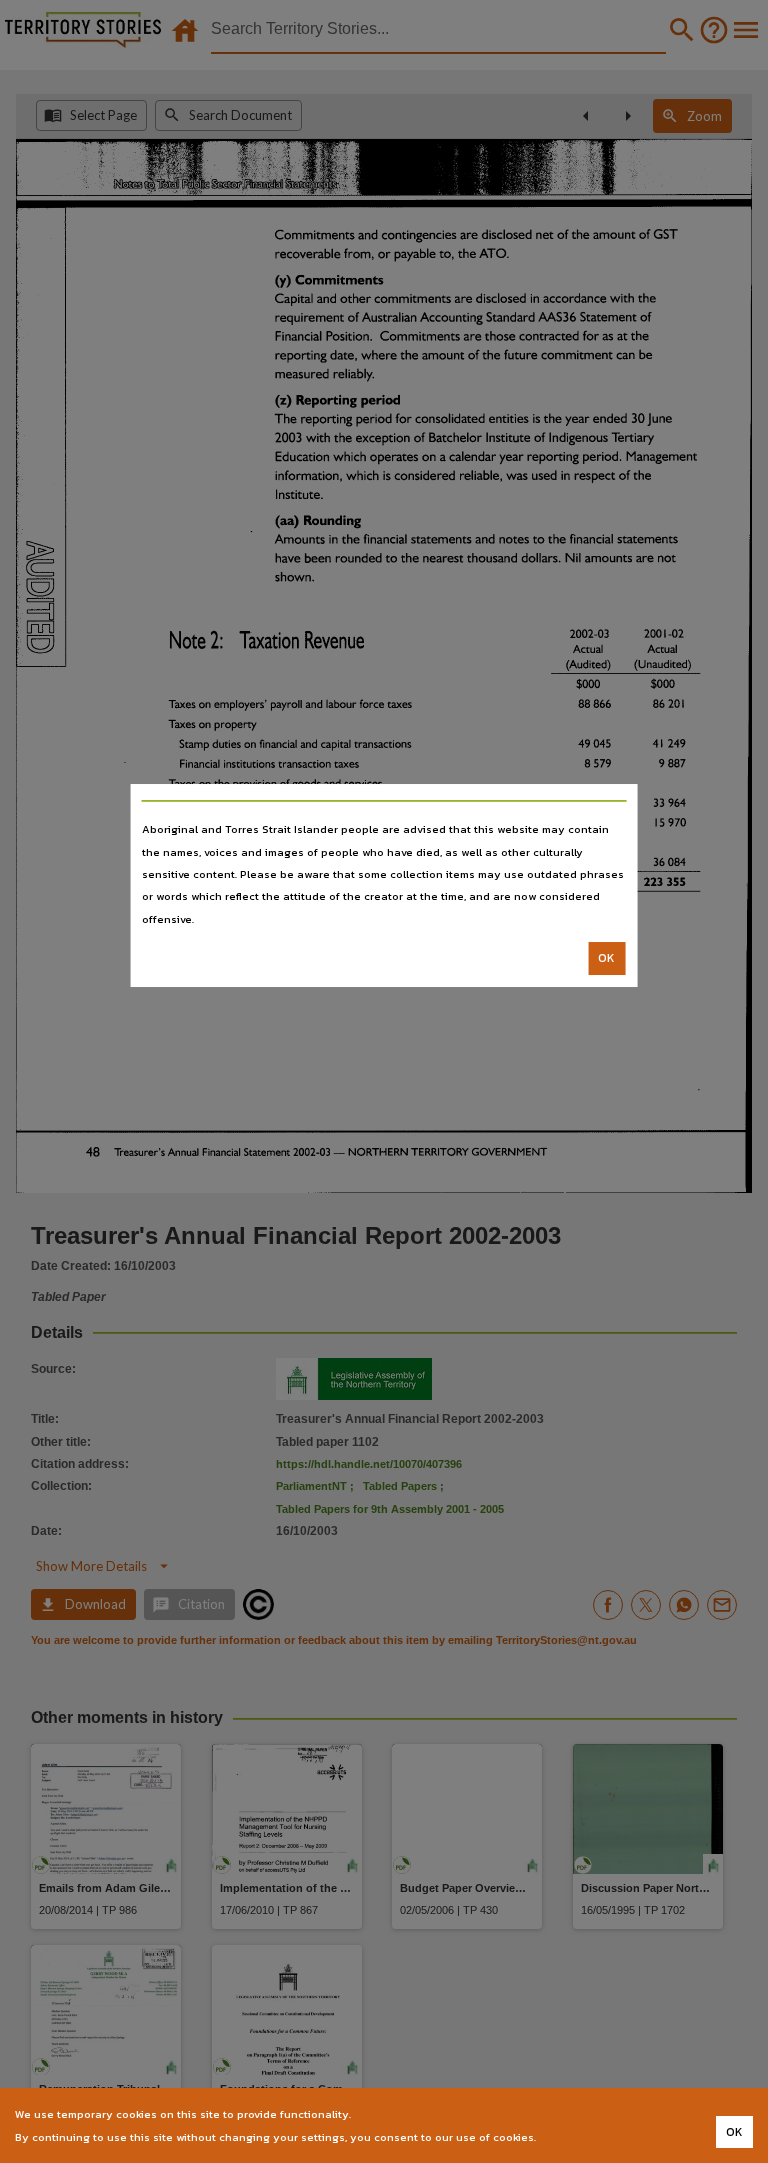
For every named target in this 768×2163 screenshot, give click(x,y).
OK (606, 958)
